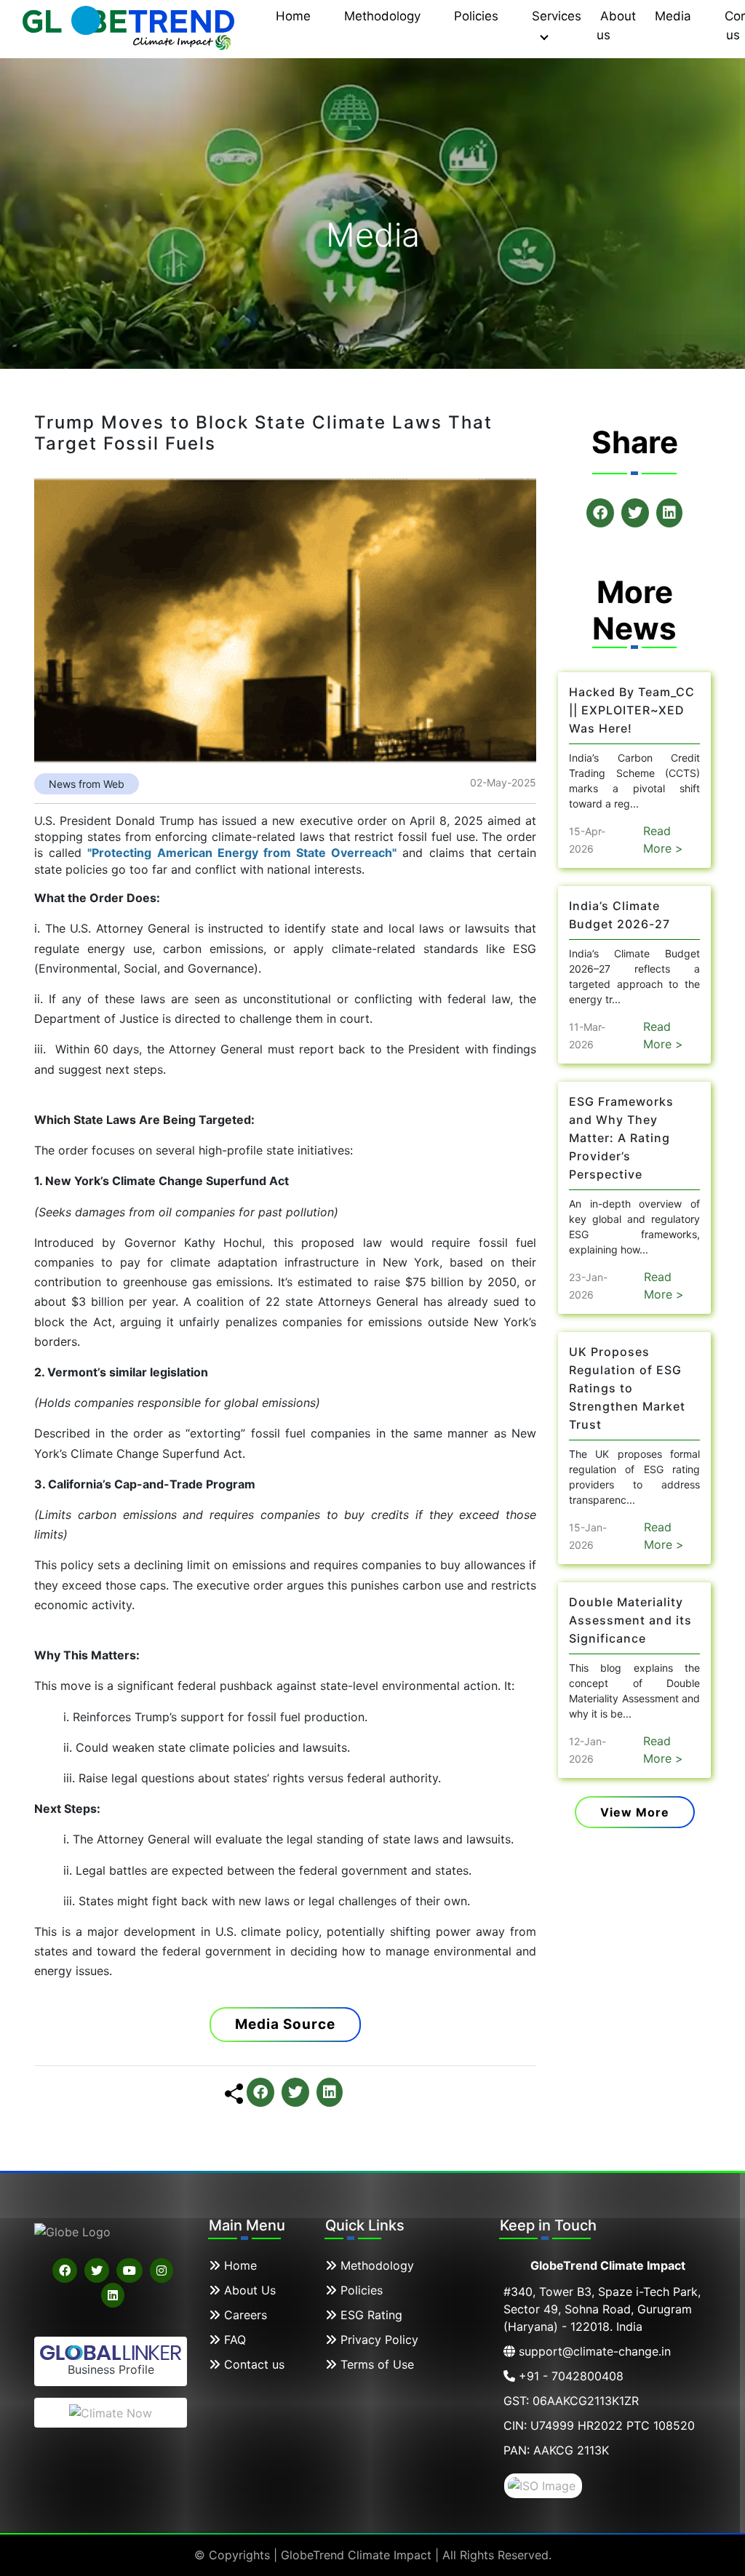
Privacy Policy (378, 2340)
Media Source (285, 2024)
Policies (360, 2290)
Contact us (252, 2364)
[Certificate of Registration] (543, 2484)
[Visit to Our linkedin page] (113, 2295)
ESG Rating (370, 2315)
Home (239, 2265)
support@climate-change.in (593, 2351)
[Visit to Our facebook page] (65, 2270)
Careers (244, 2315)
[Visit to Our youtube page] (130, 2270)
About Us (248, 2290)
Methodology (375, 2265)
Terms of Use (375, 2364)
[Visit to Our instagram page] (162, 2270)
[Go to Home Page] (130, 23)
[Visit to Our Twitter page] (97, 2270)
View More (635, 1812)
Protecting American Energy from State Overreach (242, 853)
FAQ (233, 2340)
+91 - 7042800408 (569, 2376)
